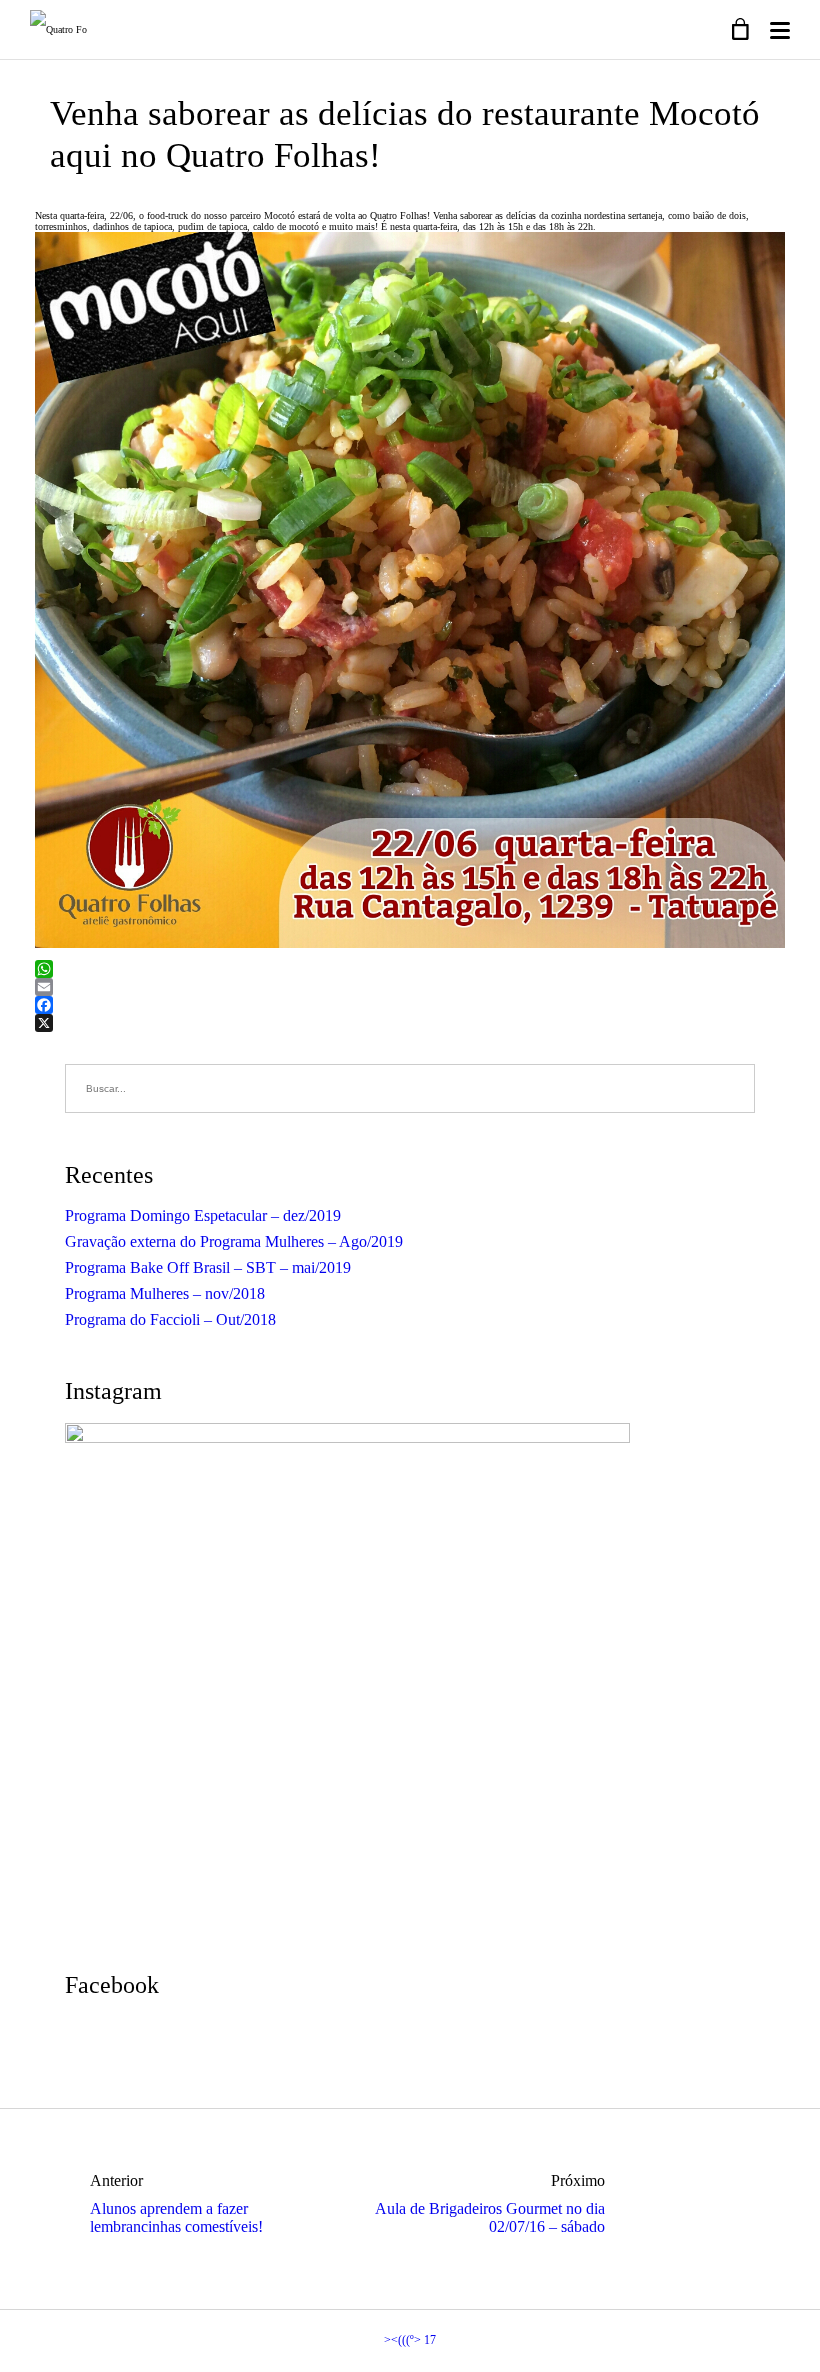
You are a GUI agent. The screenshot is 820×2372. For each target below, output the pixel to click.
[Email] (410, 987)
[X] (410, 1023)
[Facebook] (410, 1005)
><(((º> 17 (410, 2340)
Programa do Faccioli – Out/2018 (170, 1319)
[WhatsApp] (410, 969)
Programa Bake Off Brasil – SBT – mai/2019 (208, 1267)
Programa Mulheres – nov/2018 (165, 1293)
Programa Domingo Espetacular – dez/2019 (203, 1215)
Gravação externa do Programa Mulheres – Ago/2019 (234, 1241)
